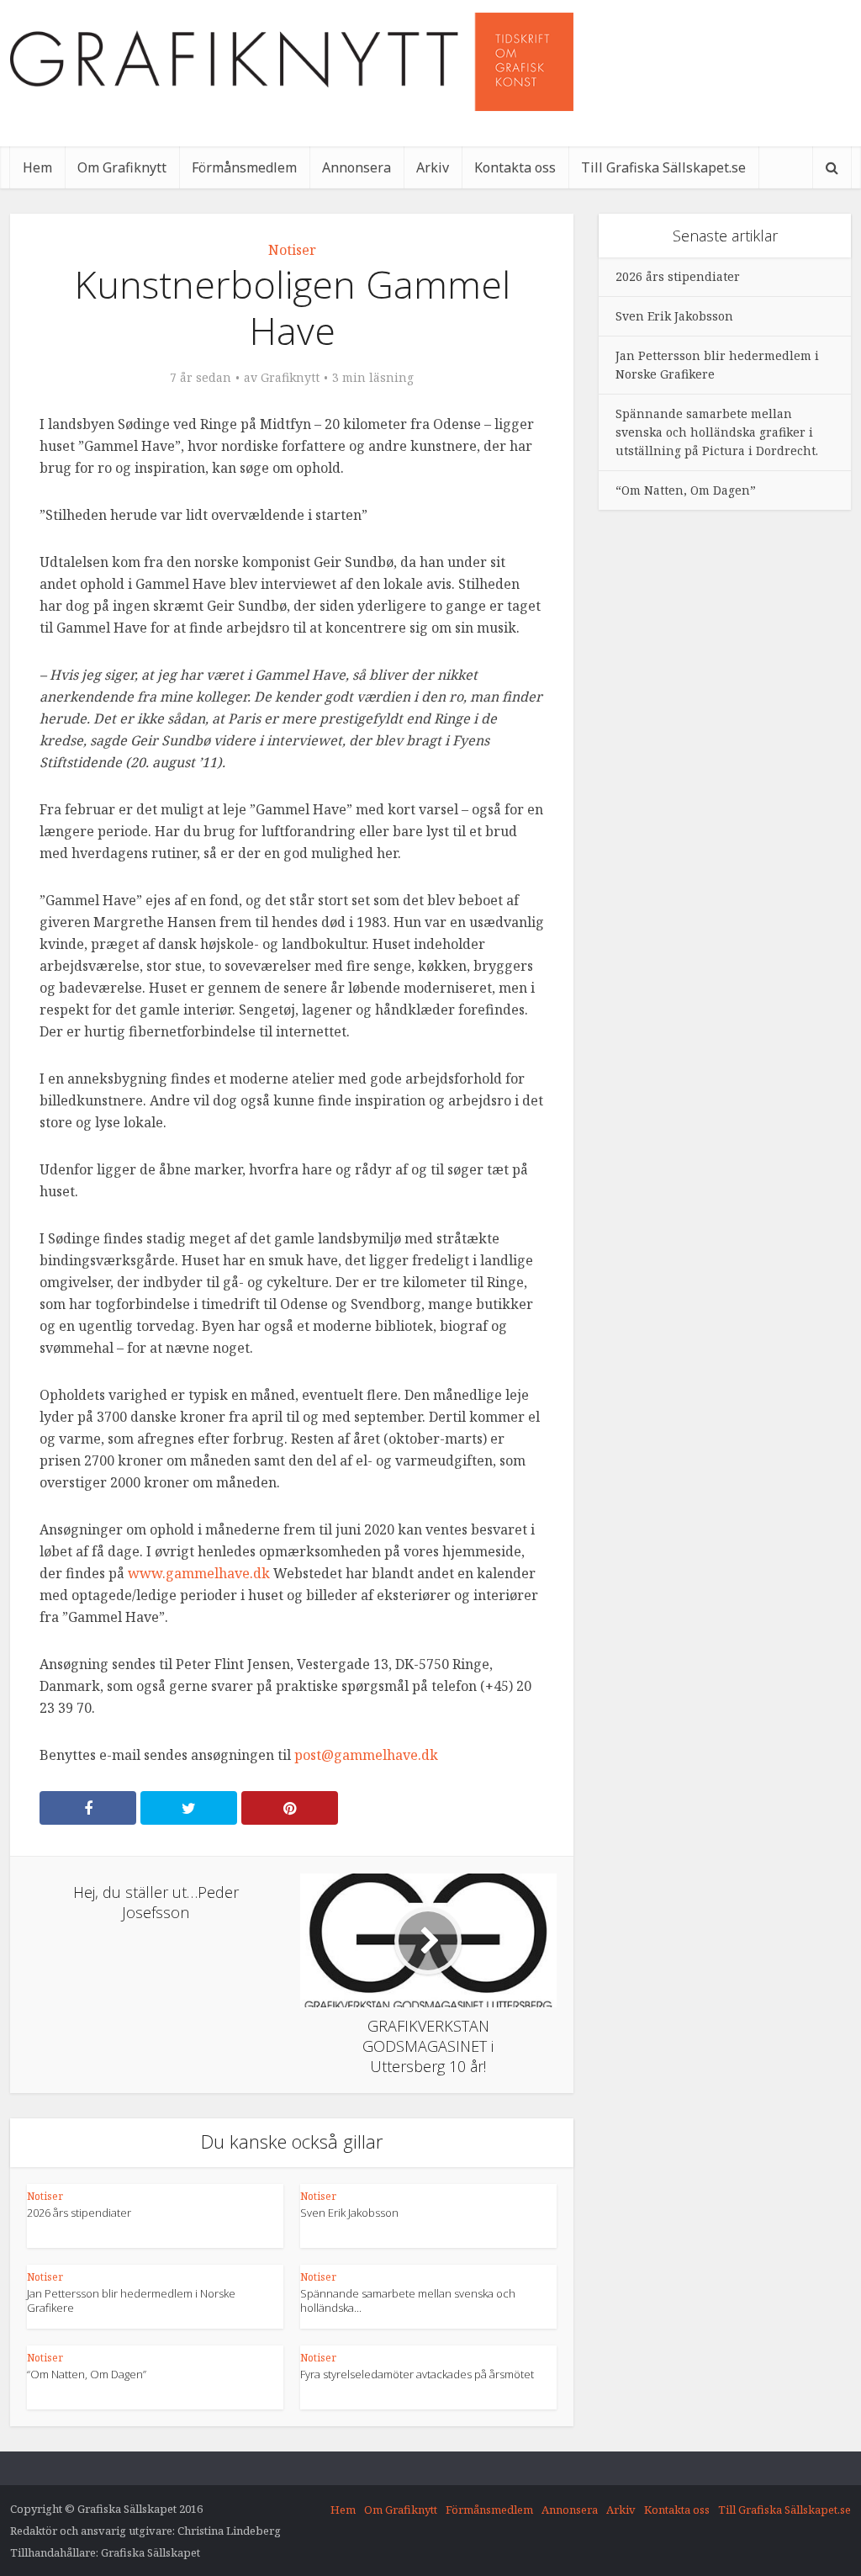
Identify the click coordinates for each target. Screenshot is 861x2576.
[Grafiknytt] (292, 62)
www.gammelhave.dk (199, 1573)
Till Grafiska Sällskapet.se (663, 167)
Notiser (292, 250)
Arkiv (433, 167)
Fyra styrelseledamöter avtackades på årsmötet (417, 2374)
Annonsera (357, 167)
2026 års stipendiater (79, 2213)
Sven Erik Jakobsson (349, 2213)
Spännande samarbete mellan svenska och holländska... (408, 2300)
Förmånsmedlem (244, 167)
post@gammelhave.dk (366, 1755)
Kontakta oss (515, 167)
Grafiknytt (290, 378)
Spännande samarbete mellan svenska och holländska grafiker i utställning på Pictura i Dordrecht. (717, 432)
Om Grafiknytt (122, 167)
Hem (37, 167)
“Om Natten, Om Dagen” (87, 2374)
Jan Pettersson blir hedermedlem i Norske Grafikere (131, 2300)
